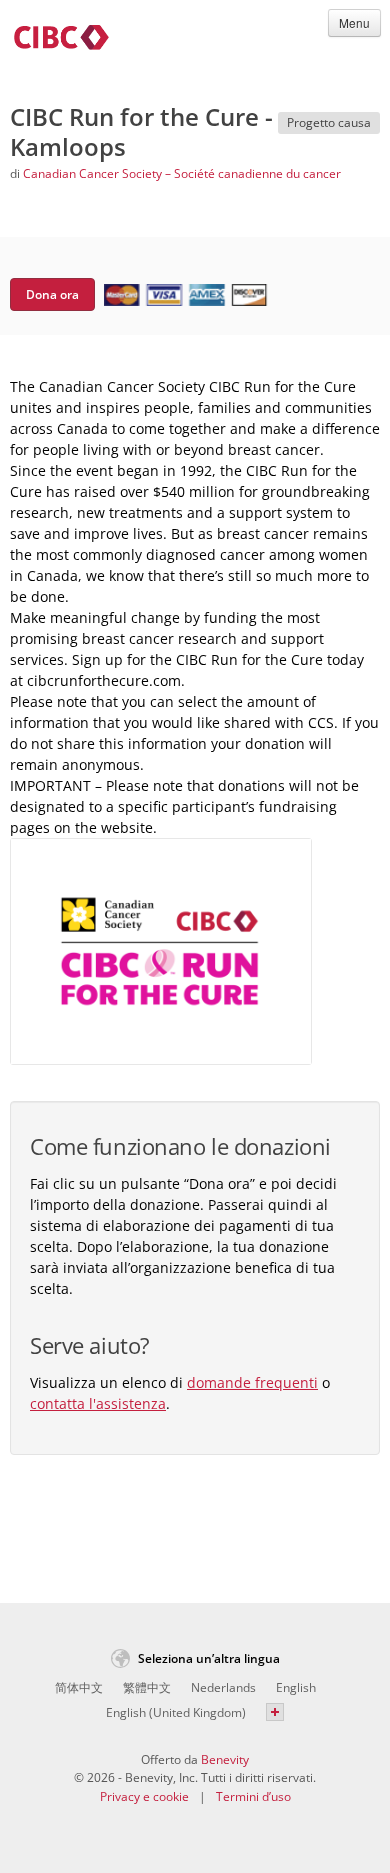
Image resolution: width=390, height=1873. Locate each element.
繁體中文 (147, 1687)
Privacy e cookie (144, 1796)
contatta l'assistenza (98, 1403)
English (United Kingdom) (176, 1712)
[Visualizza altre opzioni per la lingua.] (275, 1712)
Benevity (225, 1759)
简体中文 (79, 1687)
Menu (354, 22)
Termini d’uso (253, 1796)
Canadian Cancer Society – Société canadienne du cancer (182, 173)
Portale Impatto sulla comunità (61, 41)
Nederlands (223, 1687)
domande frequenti (252, 1382)
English (296, 1687)
